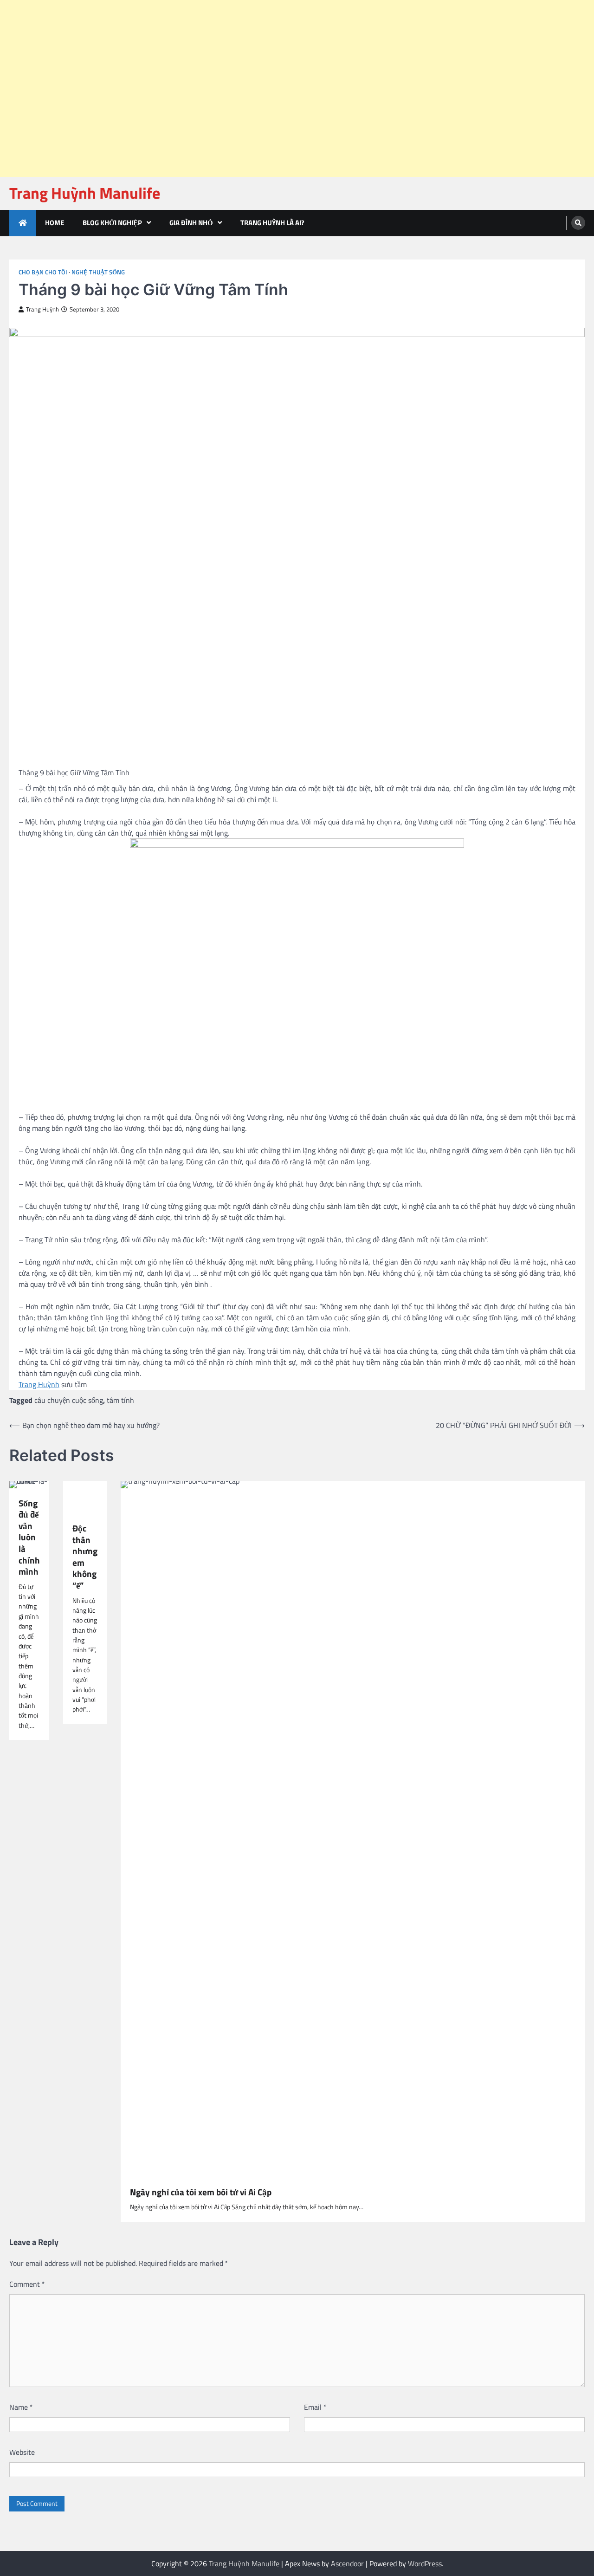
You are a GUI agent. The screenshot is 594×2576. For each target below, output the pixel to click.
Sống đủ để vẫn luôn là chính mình (29, 1538)
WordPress (425, 2563)
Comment (27, 2284)
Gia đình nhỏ (191, 223)
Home (55, 223)
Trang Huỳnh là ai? (272, 223)
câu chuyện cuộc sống (69, 1400)
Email (315, 2407)
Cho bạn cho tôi (43, 272)
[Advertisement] (278, 23)
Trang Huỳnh (42, 309)
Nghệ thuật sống (98, 272)
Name (21, 2407)
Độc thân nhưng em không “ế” (85, 1557)
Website (22, 2452)
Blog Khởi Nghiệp (112, 223)
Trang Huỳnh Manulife (85, 193)
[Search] (578, 223)
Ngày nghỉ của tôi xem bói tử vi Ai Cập (201, 2192)
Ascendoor (347, 2563)
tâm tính (120, 1400)
